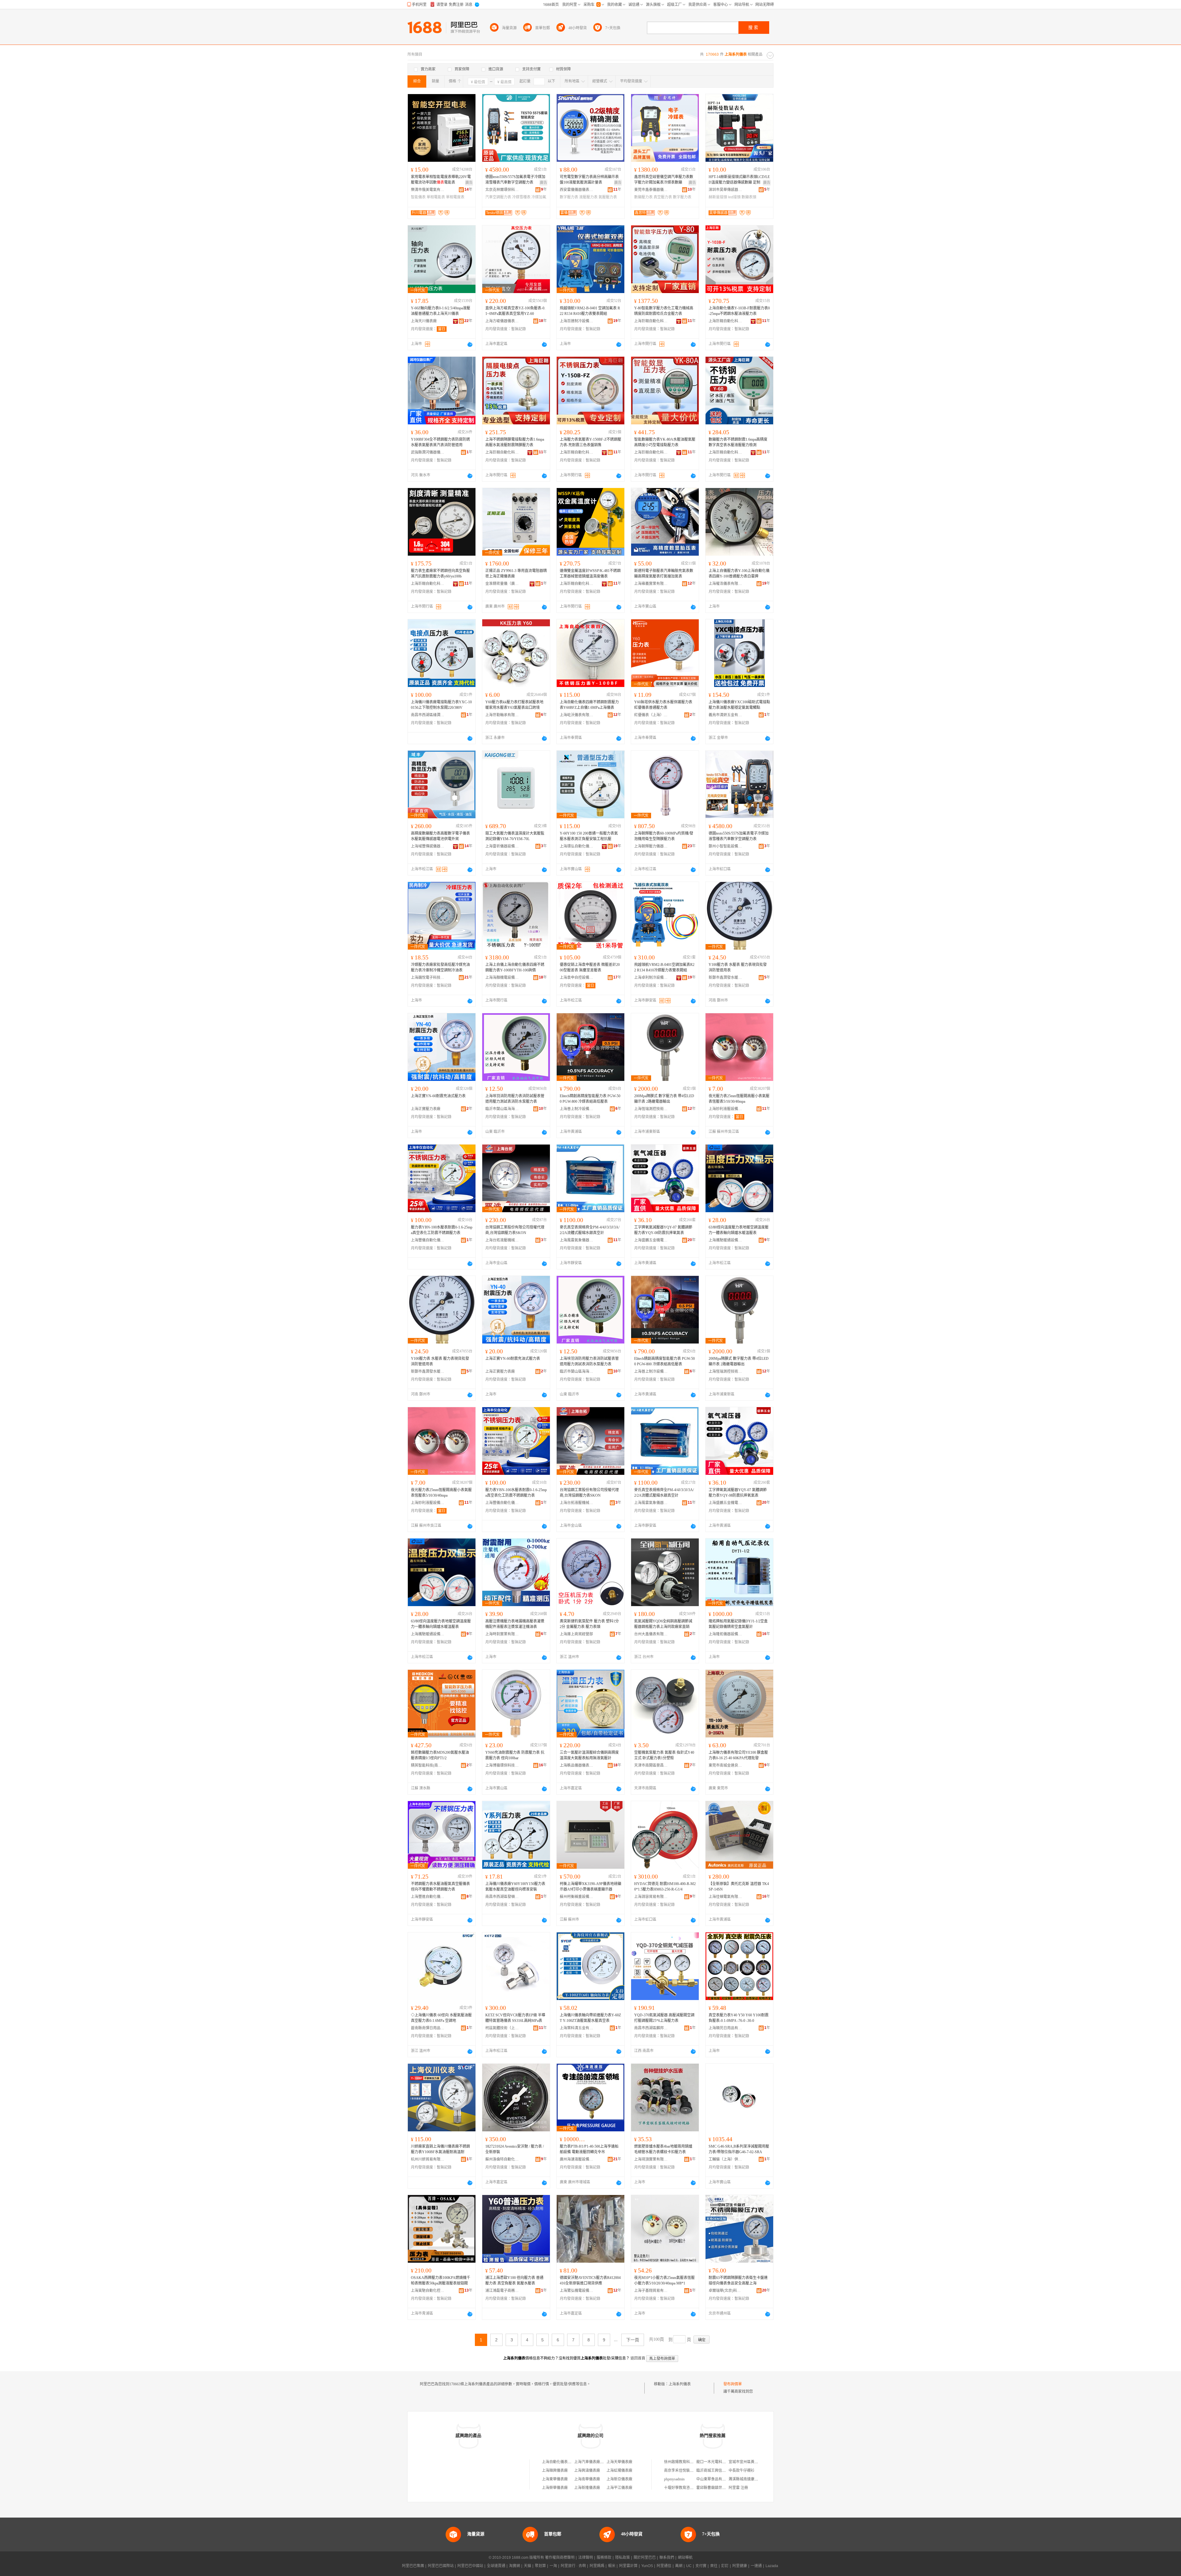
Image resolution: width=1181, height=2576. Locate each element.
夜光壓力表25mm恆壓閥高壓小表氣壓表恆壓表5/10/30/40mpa (739, 1099)
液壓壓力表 (588, 197)
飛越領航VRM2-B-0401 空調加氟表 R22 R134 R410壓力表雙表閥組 (590, 311)
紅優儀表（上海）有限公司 (651, 715)
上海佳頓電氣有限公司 (726, 1897)
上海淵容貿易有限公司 (651, 1897)
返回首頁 (638, 2358)
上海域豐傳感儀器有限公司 (428, 846)
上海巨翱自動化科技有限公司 (651, 321)
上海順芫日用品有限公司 (726, 2028)
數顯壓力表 (643, 197)
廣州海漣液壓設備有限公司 (577, 2159)
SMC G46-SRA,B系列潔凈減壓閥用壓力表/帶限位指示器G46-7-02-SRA (739, 2149)
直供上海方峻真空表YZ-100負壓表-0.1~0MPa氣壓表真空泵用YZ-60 (515, 311)
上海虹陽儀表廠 (619, 2471)
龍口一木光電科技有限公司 (718, 2462)
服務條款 (604, 2558)
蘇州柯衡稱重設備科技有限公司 (577, 1897)
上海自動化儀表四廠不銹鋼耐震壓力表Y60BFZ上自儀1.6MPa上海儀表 (589, 705)
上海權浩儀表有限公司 (726, 584)
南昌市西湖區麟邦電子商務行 (651, 2028)
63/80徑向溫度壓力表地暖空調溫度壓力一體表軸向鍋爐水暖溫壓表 (739, 1230)
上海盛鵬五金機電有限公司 (651, 1240)
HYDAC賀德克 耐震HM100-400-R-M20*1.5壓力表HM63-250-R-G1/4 (665, 1887)
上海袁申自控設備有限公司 (577, 978)
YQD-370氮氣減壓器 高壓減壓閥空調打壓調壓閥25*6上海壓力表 (664, 2018)
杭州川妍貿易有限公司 (428, 2159)
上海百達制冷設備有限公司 (577, 321)
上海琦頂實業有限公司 (651, 2159)
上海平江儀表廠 (619, 2488)
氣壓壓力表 (608, 197)
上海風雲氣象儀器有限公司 (577, 1240)
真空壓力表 (663, 197)
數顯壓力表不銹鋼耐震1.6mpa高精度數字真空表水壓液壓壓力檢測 (738, 442)
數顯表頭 (749, 197)
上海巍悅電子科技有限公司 (428, 978)
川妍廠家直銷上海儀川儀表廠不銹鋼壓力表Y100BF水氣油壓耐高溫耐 (440, 2149)
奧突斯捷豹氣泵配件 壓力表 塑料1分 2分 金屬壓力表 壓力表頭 (589, 1624)
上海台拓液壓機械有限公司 (502, 1240)
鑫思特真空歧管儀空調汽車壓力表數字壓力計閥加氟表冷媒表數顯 (664, 180)
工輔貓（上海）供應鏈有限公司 (726, 2159)
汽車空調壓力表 (498, 197)
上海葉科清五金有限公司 (577, 2028)
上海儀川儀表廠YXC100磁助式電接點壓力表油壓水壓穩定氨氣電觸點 (739, 705)
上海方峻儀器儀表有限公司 (502, 321)
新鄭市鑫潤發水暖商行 (726, 978)
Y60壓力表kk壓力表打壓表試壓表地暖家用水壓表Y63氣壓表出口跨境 (514, 705)
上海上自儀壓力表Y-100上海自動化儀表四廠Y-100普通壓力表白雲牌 (739, 574)
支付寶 (701, 2566)
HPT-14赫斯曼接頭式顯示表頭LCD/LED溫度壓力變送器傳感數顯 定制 (739, 180)
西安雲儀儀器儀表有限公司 (577, 190)
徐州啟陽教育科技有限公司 (686, 2462)
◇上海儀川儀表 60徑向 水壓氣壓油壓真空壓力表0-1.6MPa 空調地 (441, 2018)
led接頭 (734, 197)
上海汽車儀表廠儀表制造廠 (596, 2462)
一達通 (756, 2566)
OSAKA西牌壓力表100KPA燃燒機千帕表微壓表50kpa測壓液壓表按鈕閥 (441, 2280)
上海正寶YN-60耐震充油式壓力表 (438, 1096)
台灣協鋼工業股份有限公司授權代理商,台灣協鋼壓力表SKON (515, 1230)
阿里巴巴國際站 (441, 2566)
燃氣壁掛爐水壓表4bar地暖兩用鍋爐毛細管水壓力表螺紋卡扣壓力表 (663, 2149)
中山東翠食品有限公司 (715, 2479)
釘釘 (725, 2566)
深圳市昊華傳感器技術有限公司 (726, 190)
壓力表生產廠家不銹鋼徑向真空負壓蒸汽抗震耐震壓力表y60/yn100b (440, 574)
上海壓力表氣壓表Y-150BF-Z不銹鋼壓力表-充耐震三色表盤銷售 (590, 442)
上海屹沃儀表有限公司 (577, 715)
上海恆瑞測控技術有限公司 (651, 1109)
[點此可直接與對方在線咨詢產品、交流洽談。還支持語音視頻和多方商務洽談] (470, 344)
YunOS (647, 2566)
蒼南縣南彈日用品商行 (428, 2028)
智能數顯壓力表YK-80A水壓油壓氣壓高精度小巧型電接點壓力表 (665, 442)
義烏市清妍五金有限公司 (726, 715)
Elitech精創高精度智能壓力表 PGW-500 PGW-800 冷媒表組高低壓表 (590, 1099)
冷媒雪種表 (521, 197)
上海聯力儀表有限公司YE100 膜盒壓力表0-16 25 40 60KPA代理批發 (738, 1755)
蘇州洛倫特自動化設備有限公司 (502, 2159)
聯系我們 (667, 2558)
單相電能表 (436, 197)
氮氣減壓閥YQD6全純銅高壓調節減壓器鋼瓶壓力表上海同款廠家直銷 (663, 1624)
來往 (714, 2566)
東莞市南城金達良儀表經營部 (726, 1765)
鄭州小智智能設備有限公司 (726, 846)
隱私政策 (622, 2558)
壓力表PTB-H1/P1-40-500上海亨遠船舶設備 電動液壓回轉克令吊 (589, 2149)
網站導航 (685, 2558)
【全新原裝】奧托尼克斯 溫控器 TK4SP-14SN (739, 1887)
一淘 (553, 2566)
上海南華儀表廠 (587, 2479)
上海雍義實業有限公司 (651, 584)
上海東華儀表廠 (555, 2479)
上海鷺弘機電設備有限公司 (577, 2291)
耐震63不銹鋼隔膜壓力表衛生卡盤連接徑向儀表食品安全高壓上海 (738, 2280)
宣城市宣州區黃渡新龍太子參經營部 (758, 2462)
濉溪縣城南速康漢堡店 (747, 2479)
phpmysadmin (674, 2479)
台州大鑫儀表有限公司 (651, 1634)
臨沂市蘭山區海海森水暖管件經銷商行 (502, 1109)
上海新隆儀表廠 (587, 2488)
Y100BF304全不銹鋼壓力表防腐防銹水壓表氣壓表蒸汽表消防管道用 (440, 442)
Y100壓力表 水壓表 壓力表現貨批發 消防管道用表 (738, 967)
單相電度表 (455, 197)
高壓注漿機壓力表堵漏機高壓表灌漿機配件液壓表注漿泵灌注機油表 (515, 1624)
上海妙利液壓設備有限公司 (726, 1109)
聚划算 (540, 2566)
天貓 (527, 2566)
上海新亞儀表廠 (619, 2479)
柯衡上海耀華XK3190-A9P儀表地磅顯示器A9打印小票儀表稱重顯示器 (590, 1887)
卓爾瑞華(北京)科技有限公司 (726, 2291)
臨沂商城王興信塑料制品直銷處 (722, 2471)
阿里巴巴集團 (413, 2566)
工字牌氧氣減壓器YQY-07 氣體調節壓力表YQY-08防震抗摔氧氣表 (663, 1230)
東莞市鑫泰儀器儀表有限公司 (651, 190)
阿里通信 (664, 2566)
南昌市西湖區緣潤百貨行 (428, 715)
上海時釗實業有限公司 (502, 1634)
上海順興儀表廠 (555, 2471)
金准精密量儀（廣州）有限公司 (502, 584)
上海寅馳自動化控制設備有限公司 (428, 2291)
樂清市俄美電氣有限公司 (428, 190)
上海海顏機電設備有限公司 (502, 978)
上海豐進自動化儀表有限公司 (428, 1897)
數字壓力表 (569, 197)
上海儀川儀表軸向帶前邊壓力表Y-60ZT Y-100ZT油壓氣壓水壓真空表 (590, 2018)
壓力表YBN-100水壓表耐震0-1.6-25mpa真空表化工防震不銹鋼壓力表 (442, 1230)
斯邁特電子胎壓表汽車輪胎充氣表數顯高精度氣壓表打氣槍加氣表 (664, 574)
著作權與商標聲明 (560, 2558)
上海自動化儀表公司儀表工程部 (568, 2462)
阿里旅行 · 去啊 (573, 2566)
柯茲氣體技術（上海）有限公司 (502, 2028)
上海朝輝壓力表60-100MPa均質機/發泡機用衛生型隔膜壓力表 (664, 836)
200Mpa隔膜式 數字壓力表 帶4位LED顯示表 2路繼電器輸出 (664, 1099)
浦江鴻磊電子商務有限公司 (502, 2291)
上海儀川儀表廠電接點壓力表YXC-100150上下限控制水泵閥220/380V (441, 705)
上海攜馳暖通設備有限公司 (726, 1240)
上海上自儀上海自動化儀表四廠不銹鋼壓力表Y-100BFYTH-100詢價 (515, 967)
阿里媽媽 (597, 2566)
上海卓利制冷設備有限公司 (651, 978)
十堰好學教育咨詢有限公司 (686, 2488)
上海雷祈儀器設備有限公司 (502, 846)
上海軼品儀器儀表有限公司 (577, 1765)
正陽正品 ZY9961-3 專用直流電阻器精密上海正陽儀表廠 (516, 574)
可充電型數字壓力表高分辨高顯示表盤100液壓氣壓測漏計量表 (589, 180)
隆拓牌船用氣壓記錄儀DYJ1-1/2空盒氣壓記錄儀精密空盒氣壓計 (738, 1624)
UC (689, 2566)
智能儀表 (418, 197)
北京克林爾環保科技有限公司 (502, 190)
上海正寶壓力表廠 (426, 1109)
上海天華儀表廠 (619, 2462)
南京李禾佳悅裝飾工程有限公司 (690, 2471)
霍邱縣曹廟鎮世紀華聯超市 (718, 2488)
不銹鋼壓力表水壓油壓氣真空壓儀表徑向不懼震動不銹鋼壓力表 (440, 1887)
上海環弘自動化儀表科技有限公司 (577, 846)
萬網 (679, 2566)
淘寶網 (515, 2566)
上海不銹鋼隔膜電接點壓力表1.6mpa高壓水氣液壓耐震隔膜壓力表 (515, 442)
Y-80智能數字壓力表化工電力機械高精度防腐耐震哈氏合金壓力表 (664, 311)
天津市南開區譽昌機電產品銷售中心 (651, 1765)
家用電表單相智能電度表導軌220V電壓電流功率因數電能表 (441, 180)
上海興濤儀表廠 (587, 2471)
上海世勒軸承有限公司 (502, 715)
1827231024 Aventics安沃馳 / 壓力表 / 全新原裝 (515, 2149)
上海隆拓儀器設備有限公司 (726, 1634)
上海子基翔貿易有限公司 (651, 2291)
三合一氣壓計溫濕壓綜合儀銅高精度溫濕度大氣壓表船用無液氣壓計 (589, 1755)
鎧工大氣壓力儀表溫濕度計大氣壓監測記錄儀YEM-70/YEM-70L (515, 836)
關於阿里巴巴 (645, 2558)
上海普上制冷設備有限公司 (577, 1109)
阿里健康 (740, 2566)
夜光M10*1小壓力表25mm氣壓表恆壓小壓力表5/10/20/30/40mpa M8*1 (664, 2280)
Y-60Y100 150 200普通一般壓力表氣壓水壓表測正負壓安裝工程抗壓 (589, 836)
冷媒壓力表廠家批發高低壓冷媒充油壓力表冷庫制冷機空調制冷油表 (440, 967)
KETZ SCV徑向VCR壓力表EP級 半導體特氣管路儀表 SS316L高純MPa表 (515, 2018)
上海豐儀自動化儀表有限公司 (428, 1240)
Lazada (772, 2566)
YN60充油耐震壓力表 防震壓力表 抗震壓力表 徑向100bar (515, 1755)
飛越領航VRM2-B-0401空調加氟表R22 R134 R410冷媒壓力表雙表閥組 (664, 967)
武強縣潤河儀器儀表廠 (428, 452)
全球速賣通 (496, 2566)
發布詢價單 (733, 2384)
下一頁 (633, 2340)
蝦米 (612, 2566)
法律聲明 (586, 2558)
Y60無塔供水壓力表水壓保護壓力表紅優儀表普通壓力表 (663, 705)
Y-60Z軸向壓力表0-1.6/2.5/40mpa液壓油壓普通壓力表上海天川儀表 (441, 311)
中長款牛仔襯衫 (742, 2471)
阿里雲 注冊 (738, 2488)
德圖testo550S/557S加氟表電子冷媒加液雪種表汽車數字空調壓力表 (515, 180)
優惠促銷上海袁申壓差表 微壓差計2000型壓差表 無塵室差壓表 (590, 967)
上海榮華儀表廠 (555, 2488)
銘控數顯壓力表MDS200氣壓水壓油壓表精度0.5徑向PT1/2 (440, 1755)
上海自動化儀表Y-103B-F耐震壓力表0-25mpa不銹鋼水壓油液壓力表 (739, 311)
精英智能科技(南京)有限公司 (428, 1765)
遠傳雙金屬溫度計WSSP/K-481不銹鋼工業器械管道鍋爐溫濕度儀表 (590, 574)
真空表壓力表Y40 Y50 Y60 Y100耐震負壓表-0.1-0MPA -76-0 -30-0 (739, 2018)
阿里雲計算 (628, 2566)
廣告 (469, 183)
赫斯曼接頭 (718, 197)
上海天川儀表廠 (424, 321)
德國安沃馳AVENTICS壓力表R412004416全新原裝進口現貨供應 (590, 2280)
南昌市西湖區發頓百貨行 (502, 1897)
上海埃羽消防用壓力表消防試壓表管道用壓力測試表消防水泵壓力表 (515, 1099)
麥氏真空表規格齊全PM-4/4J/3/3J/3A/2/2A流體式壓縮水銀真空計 (590, 1230)
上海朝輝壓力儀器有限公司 (651, 846)
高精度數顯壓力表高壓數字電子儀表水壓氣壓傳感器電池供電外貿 (440, 836)
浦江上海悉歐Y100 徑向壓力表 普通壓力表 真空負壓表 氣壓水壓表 (514, 2280)
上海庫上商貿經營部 (576, 1634)
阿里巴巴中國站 (470, 2566)
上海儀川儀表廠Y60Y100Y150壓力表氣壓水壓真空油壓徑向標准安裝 (515, 1887)
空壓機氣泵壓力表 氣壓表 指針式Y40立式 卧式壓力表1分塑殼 (664, 1755)
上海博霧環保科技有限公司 (502, 1765)
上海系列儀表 (680, 2384)
